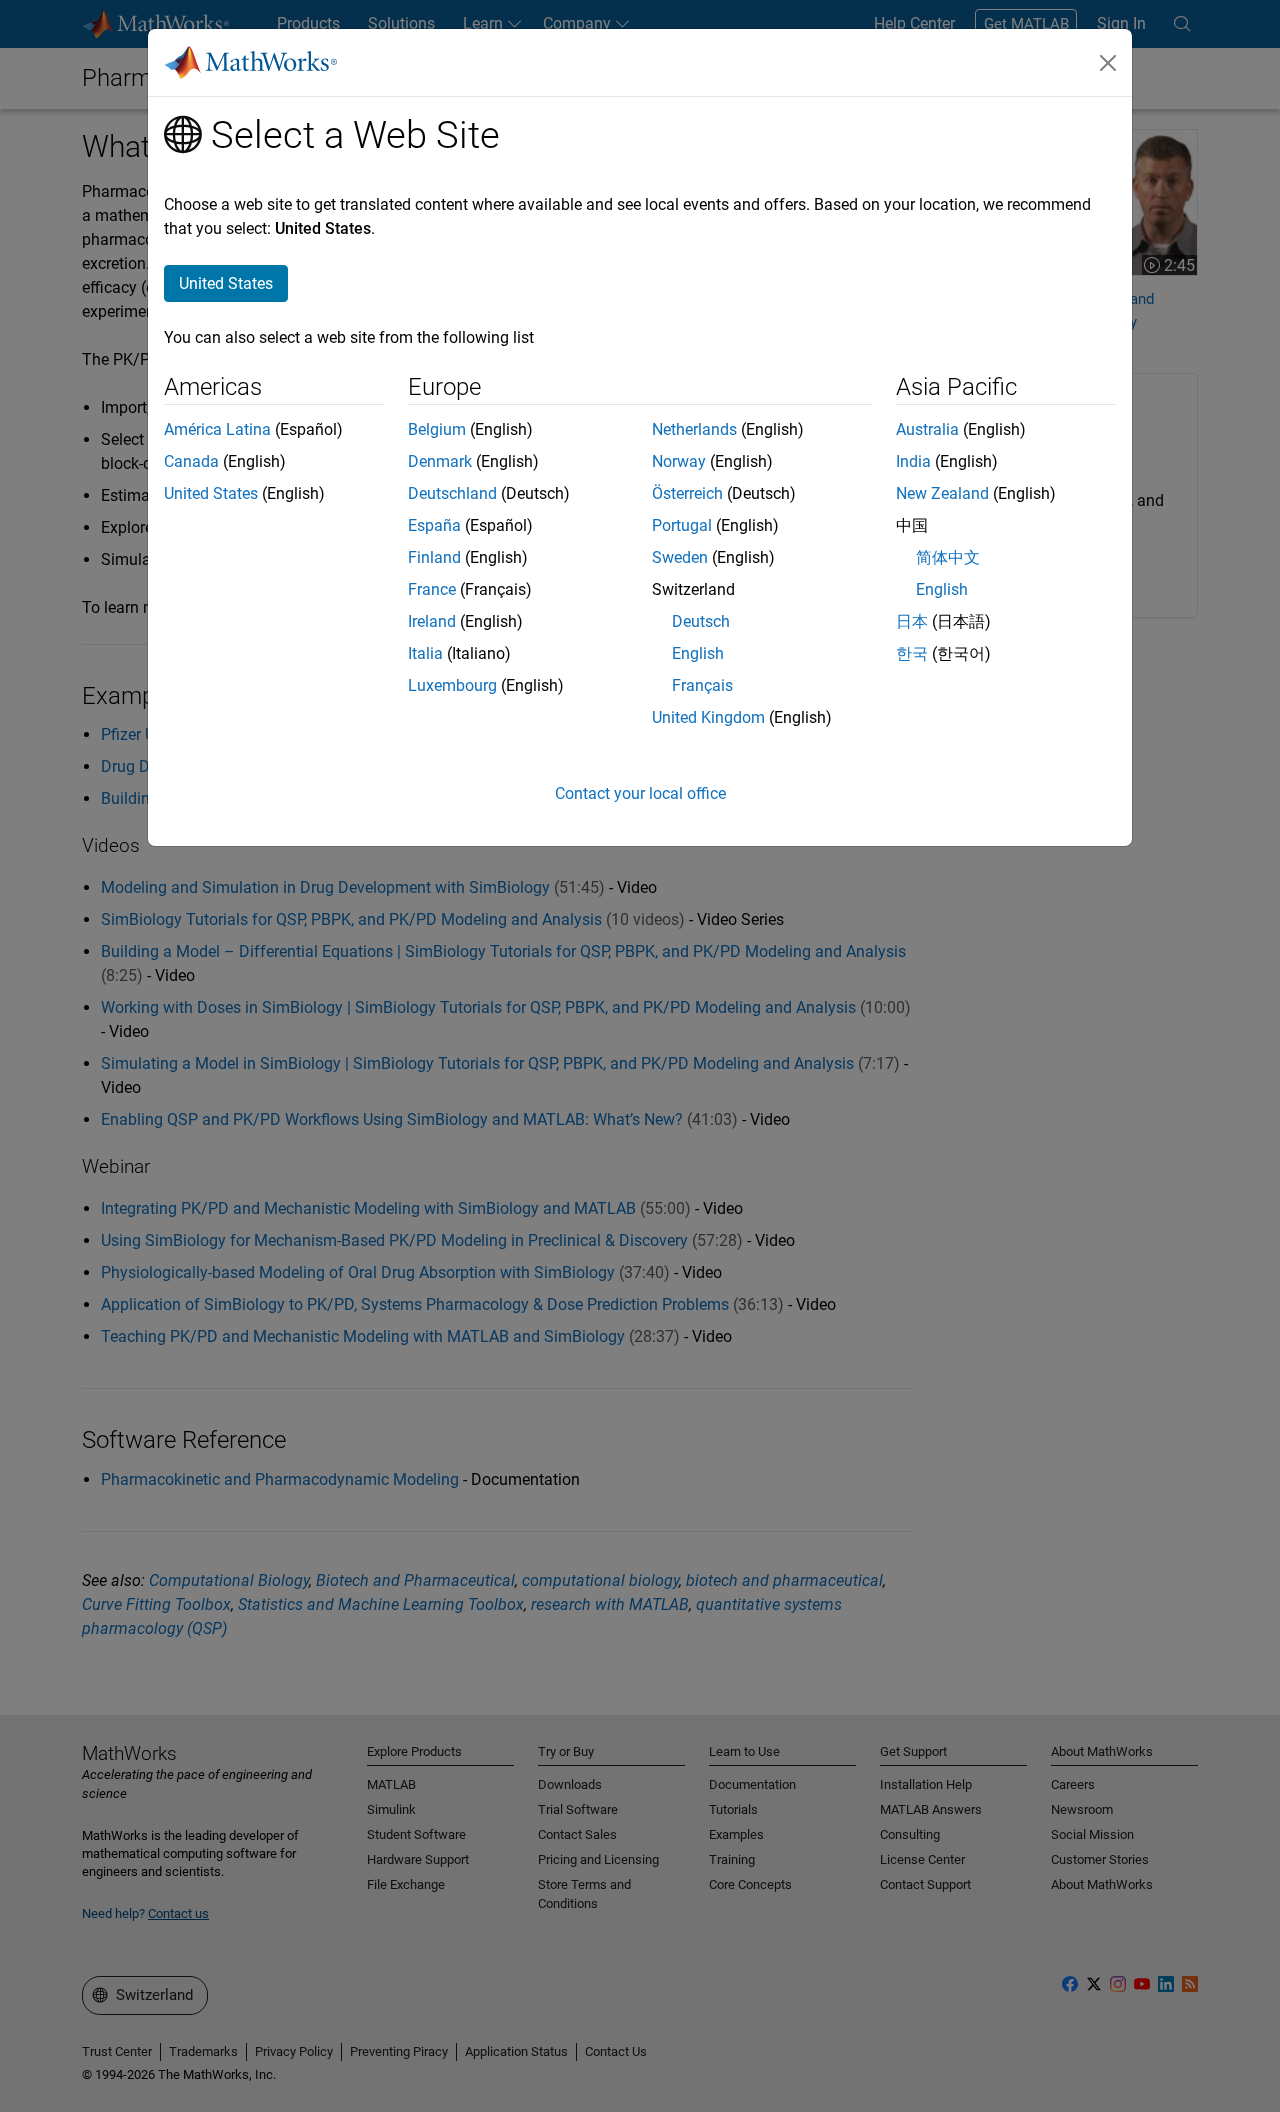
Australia (927, 429)
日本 (912, 621)
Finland (434, 557)
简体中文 (948, 557)
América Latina (217, 429)
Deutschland (452, 493)
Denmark (440, 461)
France (432, 589)
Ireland (432, 621)
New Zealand (942, 493)
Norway (679, 461)
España (434, 525)
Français (702, 685)
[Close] (1108, 63)
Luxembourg (452, 685)
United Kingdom (708, 717)
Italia (425, 653)
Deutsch (701, 621)
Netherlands (694, 429)
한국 (912, 653)
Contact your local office (640, 793)
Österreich (687, 493)
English (698, 653)
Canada (191, 461)
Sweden (680, 557)
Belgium (437, 429)
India (913, 461)
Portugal (682, 525)
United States (211, 493)
